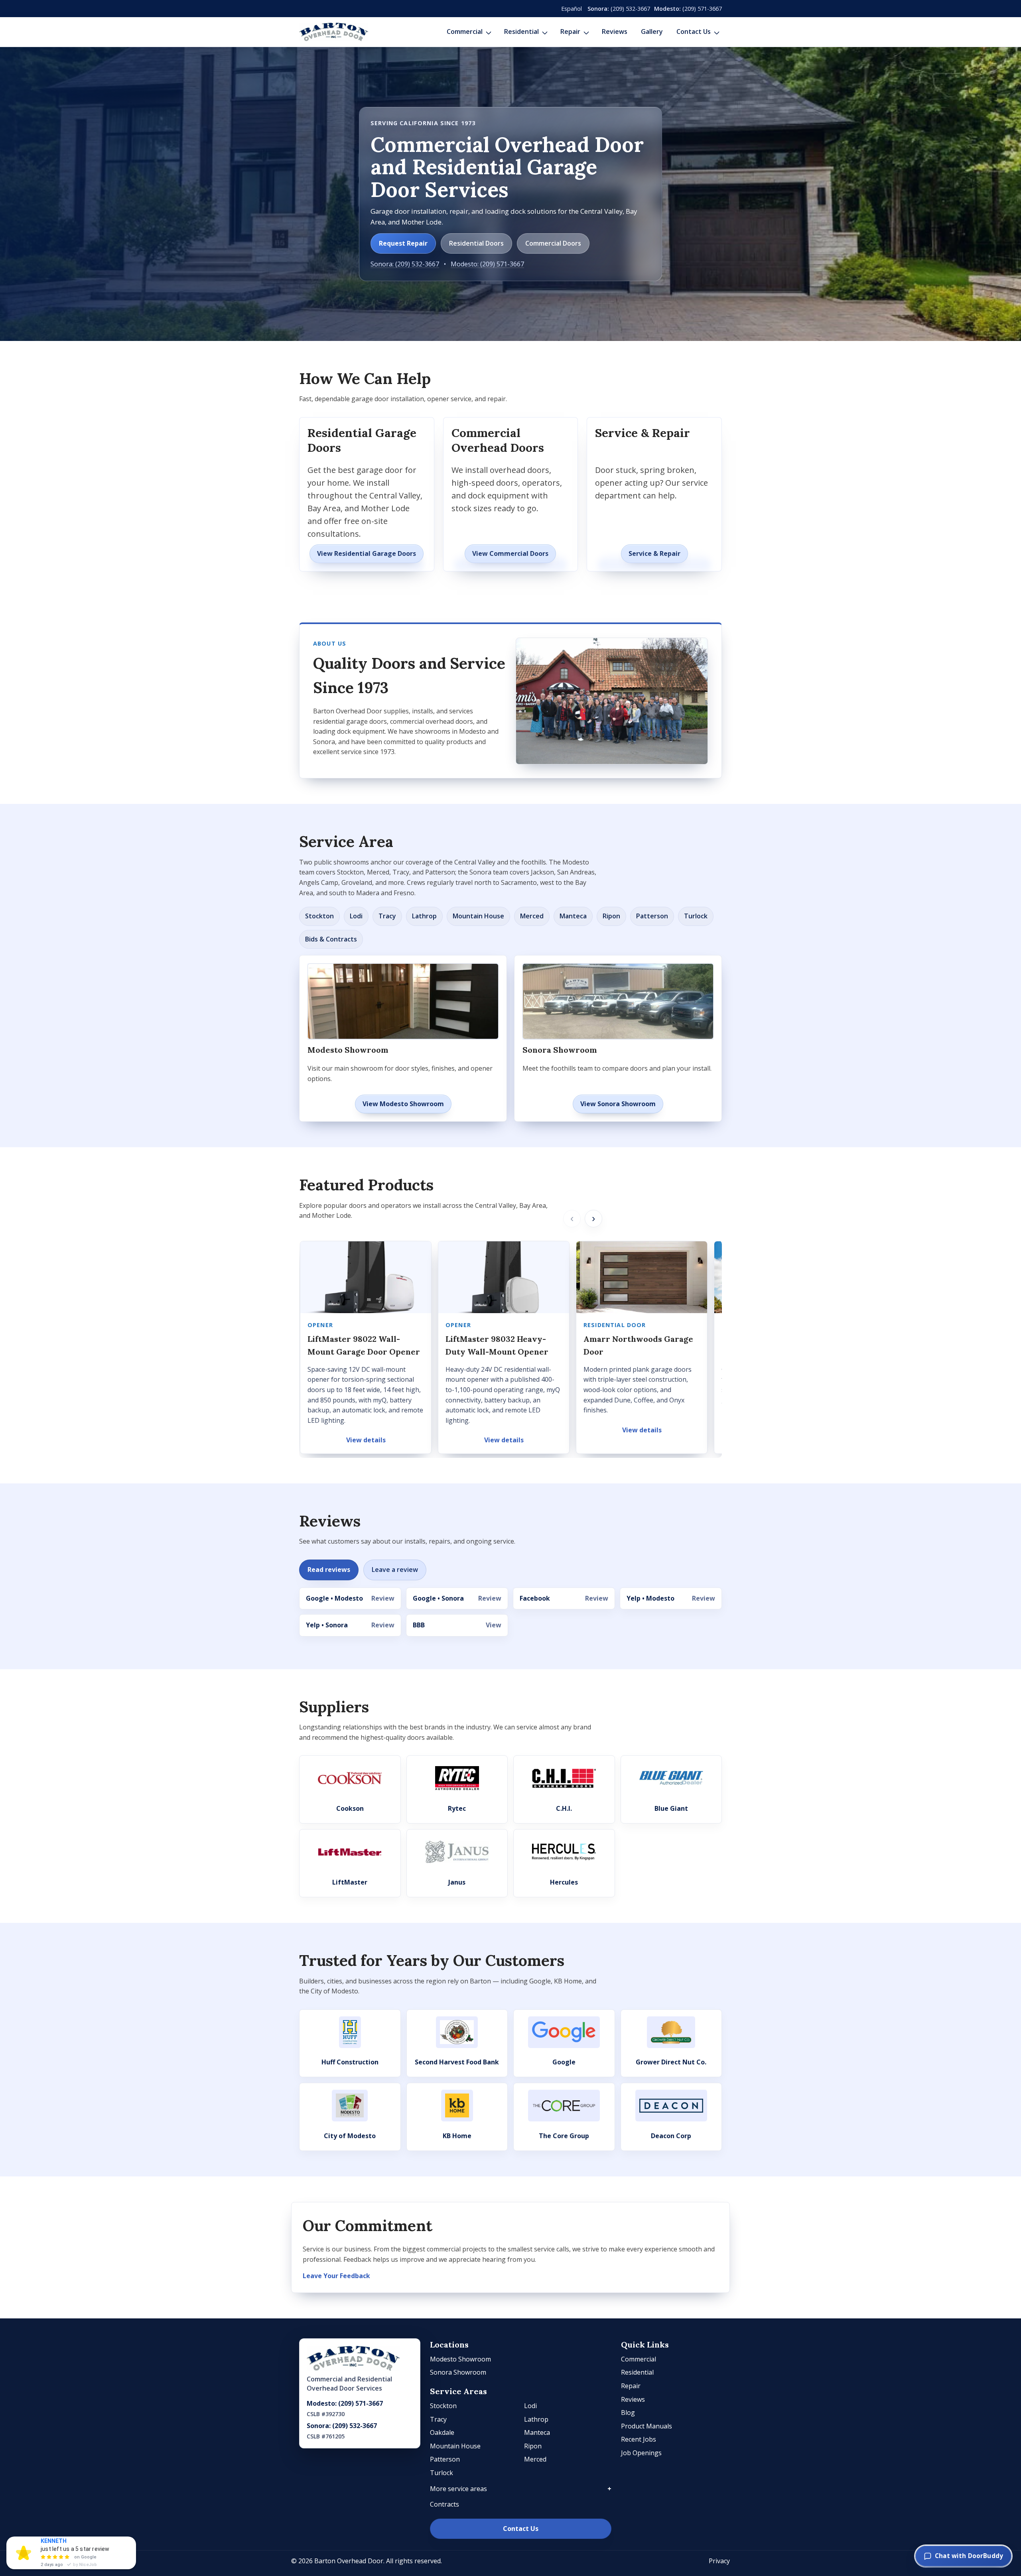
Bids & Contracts (331, 939)
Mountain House (478, 916)
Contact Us (694, 32)
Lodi (356, 916)
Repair (570, 32)
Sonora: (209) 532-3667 (405, 264)
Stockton (319, 916)
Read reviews (329, 1570)
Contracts (444, 2504)
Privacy (719, 2561)
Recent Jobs (639, 2439)
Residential (521, 32)
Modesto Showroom (460, 2359)
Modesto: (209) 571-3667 (487, 264)
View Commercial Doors (510, 553)
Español (572, 9)
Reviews (615, 32)
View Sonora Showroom (618, 1104)
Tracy (387, 916)
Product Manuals (647, 2426)
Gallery (652, 32)
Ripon (611, 916)
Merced (532, 916)
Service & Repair (654, 553)
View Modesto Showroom (403, 1104)
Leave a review (395, 1570)
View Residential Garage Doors (367, 553)
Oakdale (442, 2432)
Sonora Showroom (458, 2372)
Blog (628, 2413)
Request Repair (403, 243)
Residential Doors (476, 243)
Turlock (696, 916)
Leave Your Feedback (336, 2276)
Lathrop (424, 916)
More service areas (458, 2489)
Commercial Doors (553, 243)
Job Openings (641, 2453)
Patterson (652, 916)
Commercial (465, 32)
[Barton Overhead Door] (334, 32)
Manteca (573, 916)
